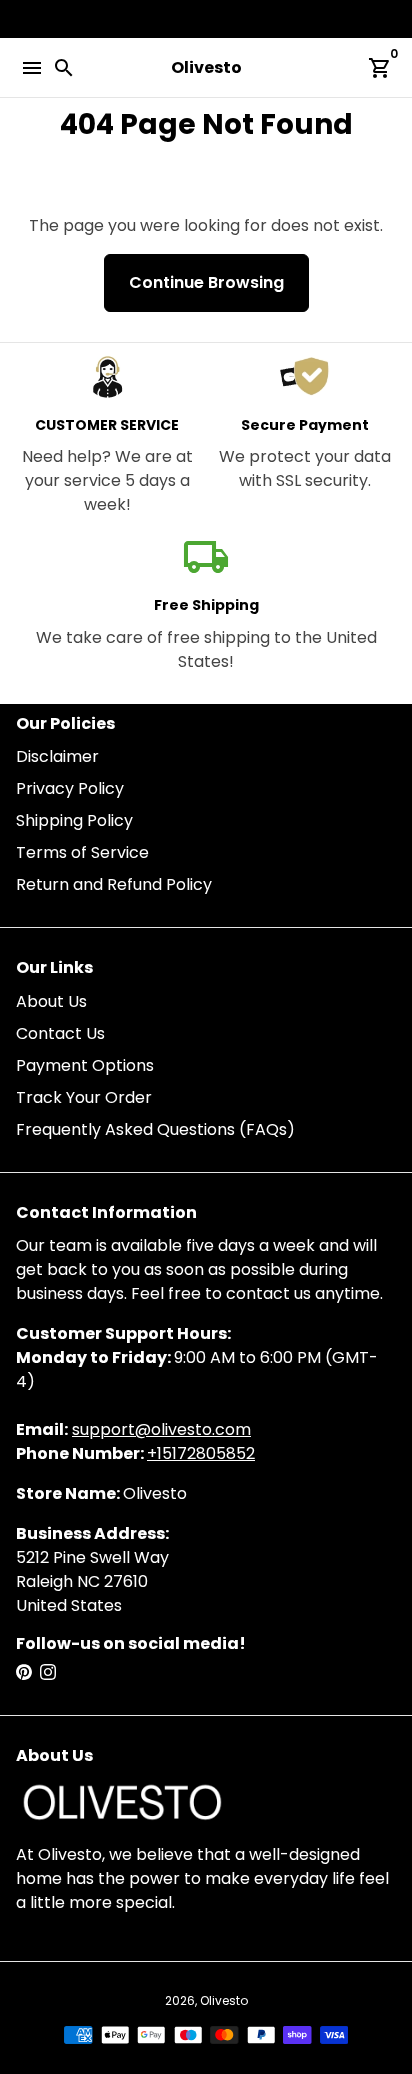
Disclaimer (57, 756)
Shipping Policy (74, 820)
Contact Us (60, 1033)
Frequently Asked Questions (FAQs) (155, 1129)
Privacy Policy (70, 788)
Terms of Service (82, 852)
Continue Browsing (206, 282)
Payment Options (85, 1065)
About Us (51, 1001)
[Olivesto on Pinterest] (24, 1672)
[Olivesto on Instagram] (48, 1672)
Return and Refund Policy (114, 884)
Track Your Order (84, 1097)
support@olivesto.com (161, 1429)
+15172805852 (201, 1453)
